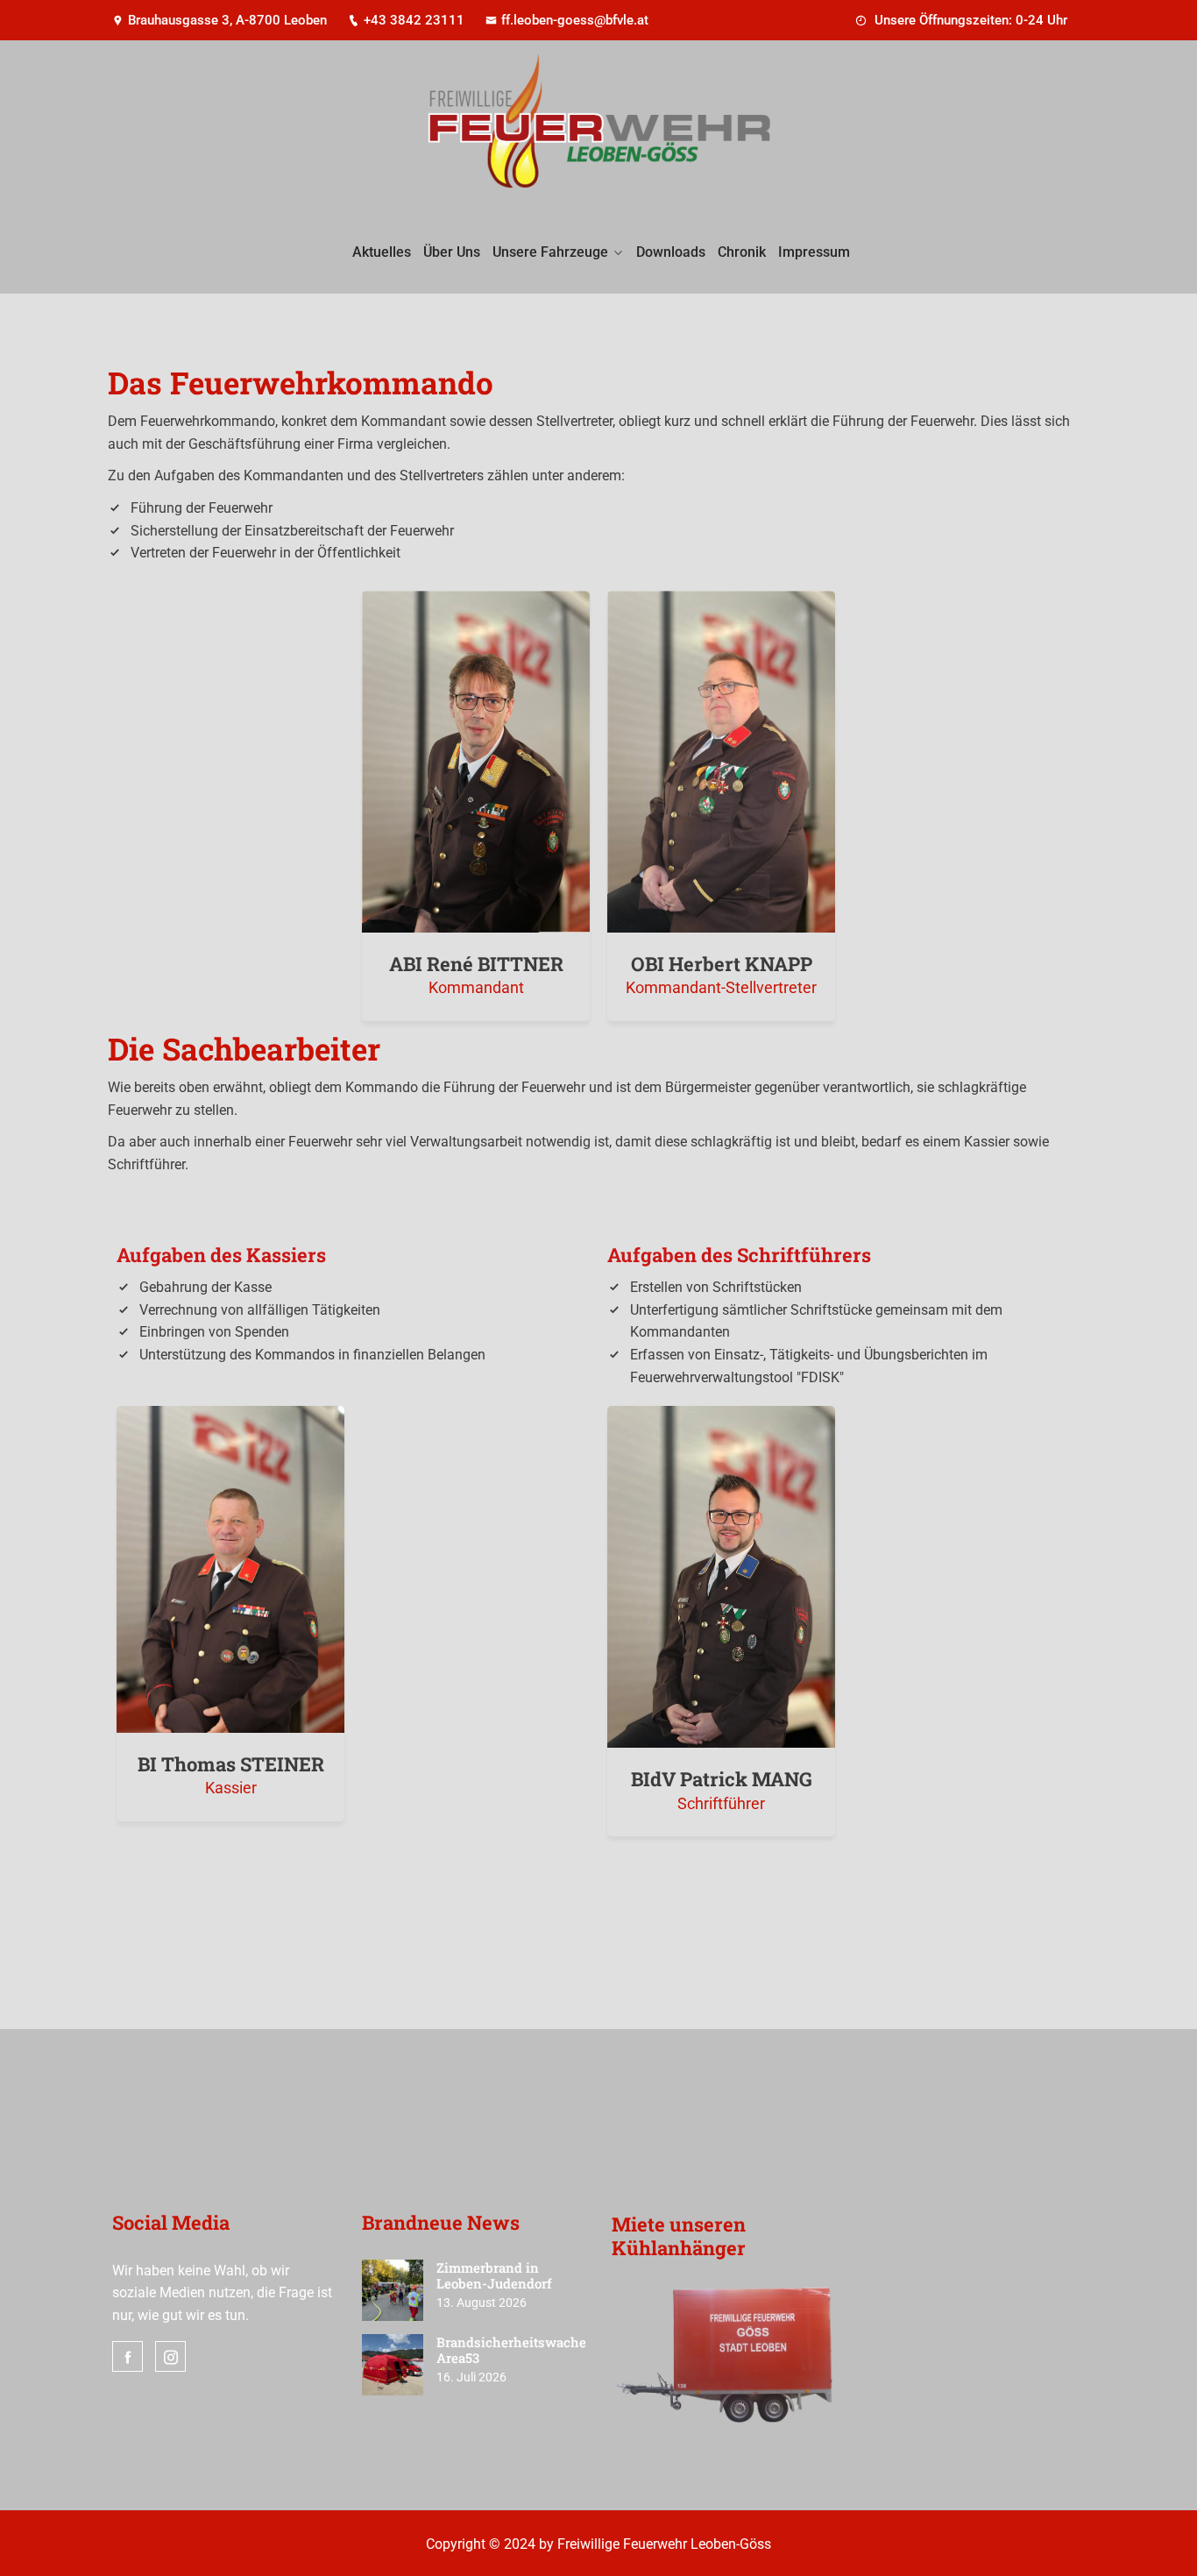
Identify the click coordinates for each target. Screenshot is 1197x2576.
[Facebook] (127, 2356)
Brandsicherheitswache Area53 (511, 2350)
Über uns (452, 252)
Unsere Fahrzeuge (550, 252)
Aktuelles (382, 252)
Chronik (742, 252)
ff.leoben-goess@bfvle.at (575, 20)
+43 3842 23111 (414, 20)
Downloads (671, 252)
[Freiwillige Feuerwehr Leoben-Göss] (598, 128)
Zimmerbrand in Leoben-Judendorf (494, 2275)
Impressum (814, 252)
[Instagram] (170, 2356)
